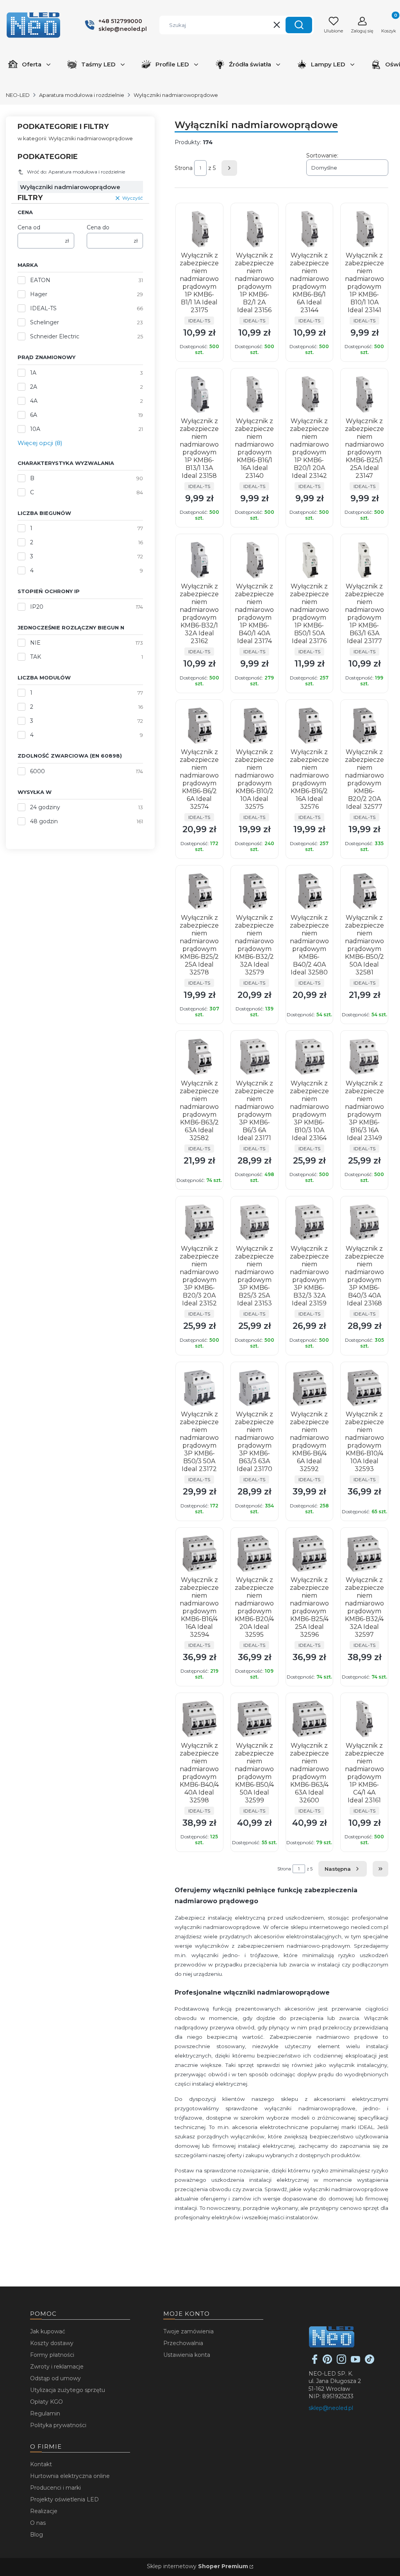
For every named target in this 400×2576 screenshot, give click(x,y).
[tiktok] (370, 2362)
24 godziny (45, 807)
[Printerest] (327, 2362)
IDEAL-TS (43, 308)
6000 (37, 771)
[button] (299, 25)
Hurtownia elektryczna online (70, 2476)
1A (33, 373)
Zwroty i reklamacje (57, 2367)
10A (35, 429)
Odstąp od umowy (55, 2378)
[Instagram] (341, 2362)
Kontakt (41, 2464)
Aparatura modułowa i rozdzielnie (82, 95)
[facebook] (315, 2362)
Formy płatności (52, 2355)
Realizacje (44, 2511)
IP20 (37, 607)
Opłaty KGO (46, 2402)
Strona (184, 168)
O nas (38, 2523)
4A (34, 401)
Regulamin (45, 2413)
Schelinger (45, 322)
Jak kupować (48, 2331)
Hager (39, 294)
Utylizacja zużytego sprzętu (68, 2390)
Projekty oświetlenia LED (64, 2499)
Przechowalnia (183, 2343)
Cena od (29, 227)
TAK (36, 657)
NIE (35, 643)
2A (34, 387)
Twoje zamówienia (188, 2331)
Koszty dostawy (52, 2343)
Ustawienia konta (187, 2355)
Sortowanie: (322, 156)
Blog (37, 2535)
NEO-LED (18, 95)
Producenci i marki (55, 2488)
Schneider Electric (55, 336)
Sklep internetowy (197, 2566)
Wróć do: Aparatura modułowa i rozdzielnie (76, 172)
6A (34, 415)
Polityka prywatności (58, 2425)
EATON (40, 280)
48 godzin (44, 821)
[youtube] (355, 2362)
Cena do (98, 227)
